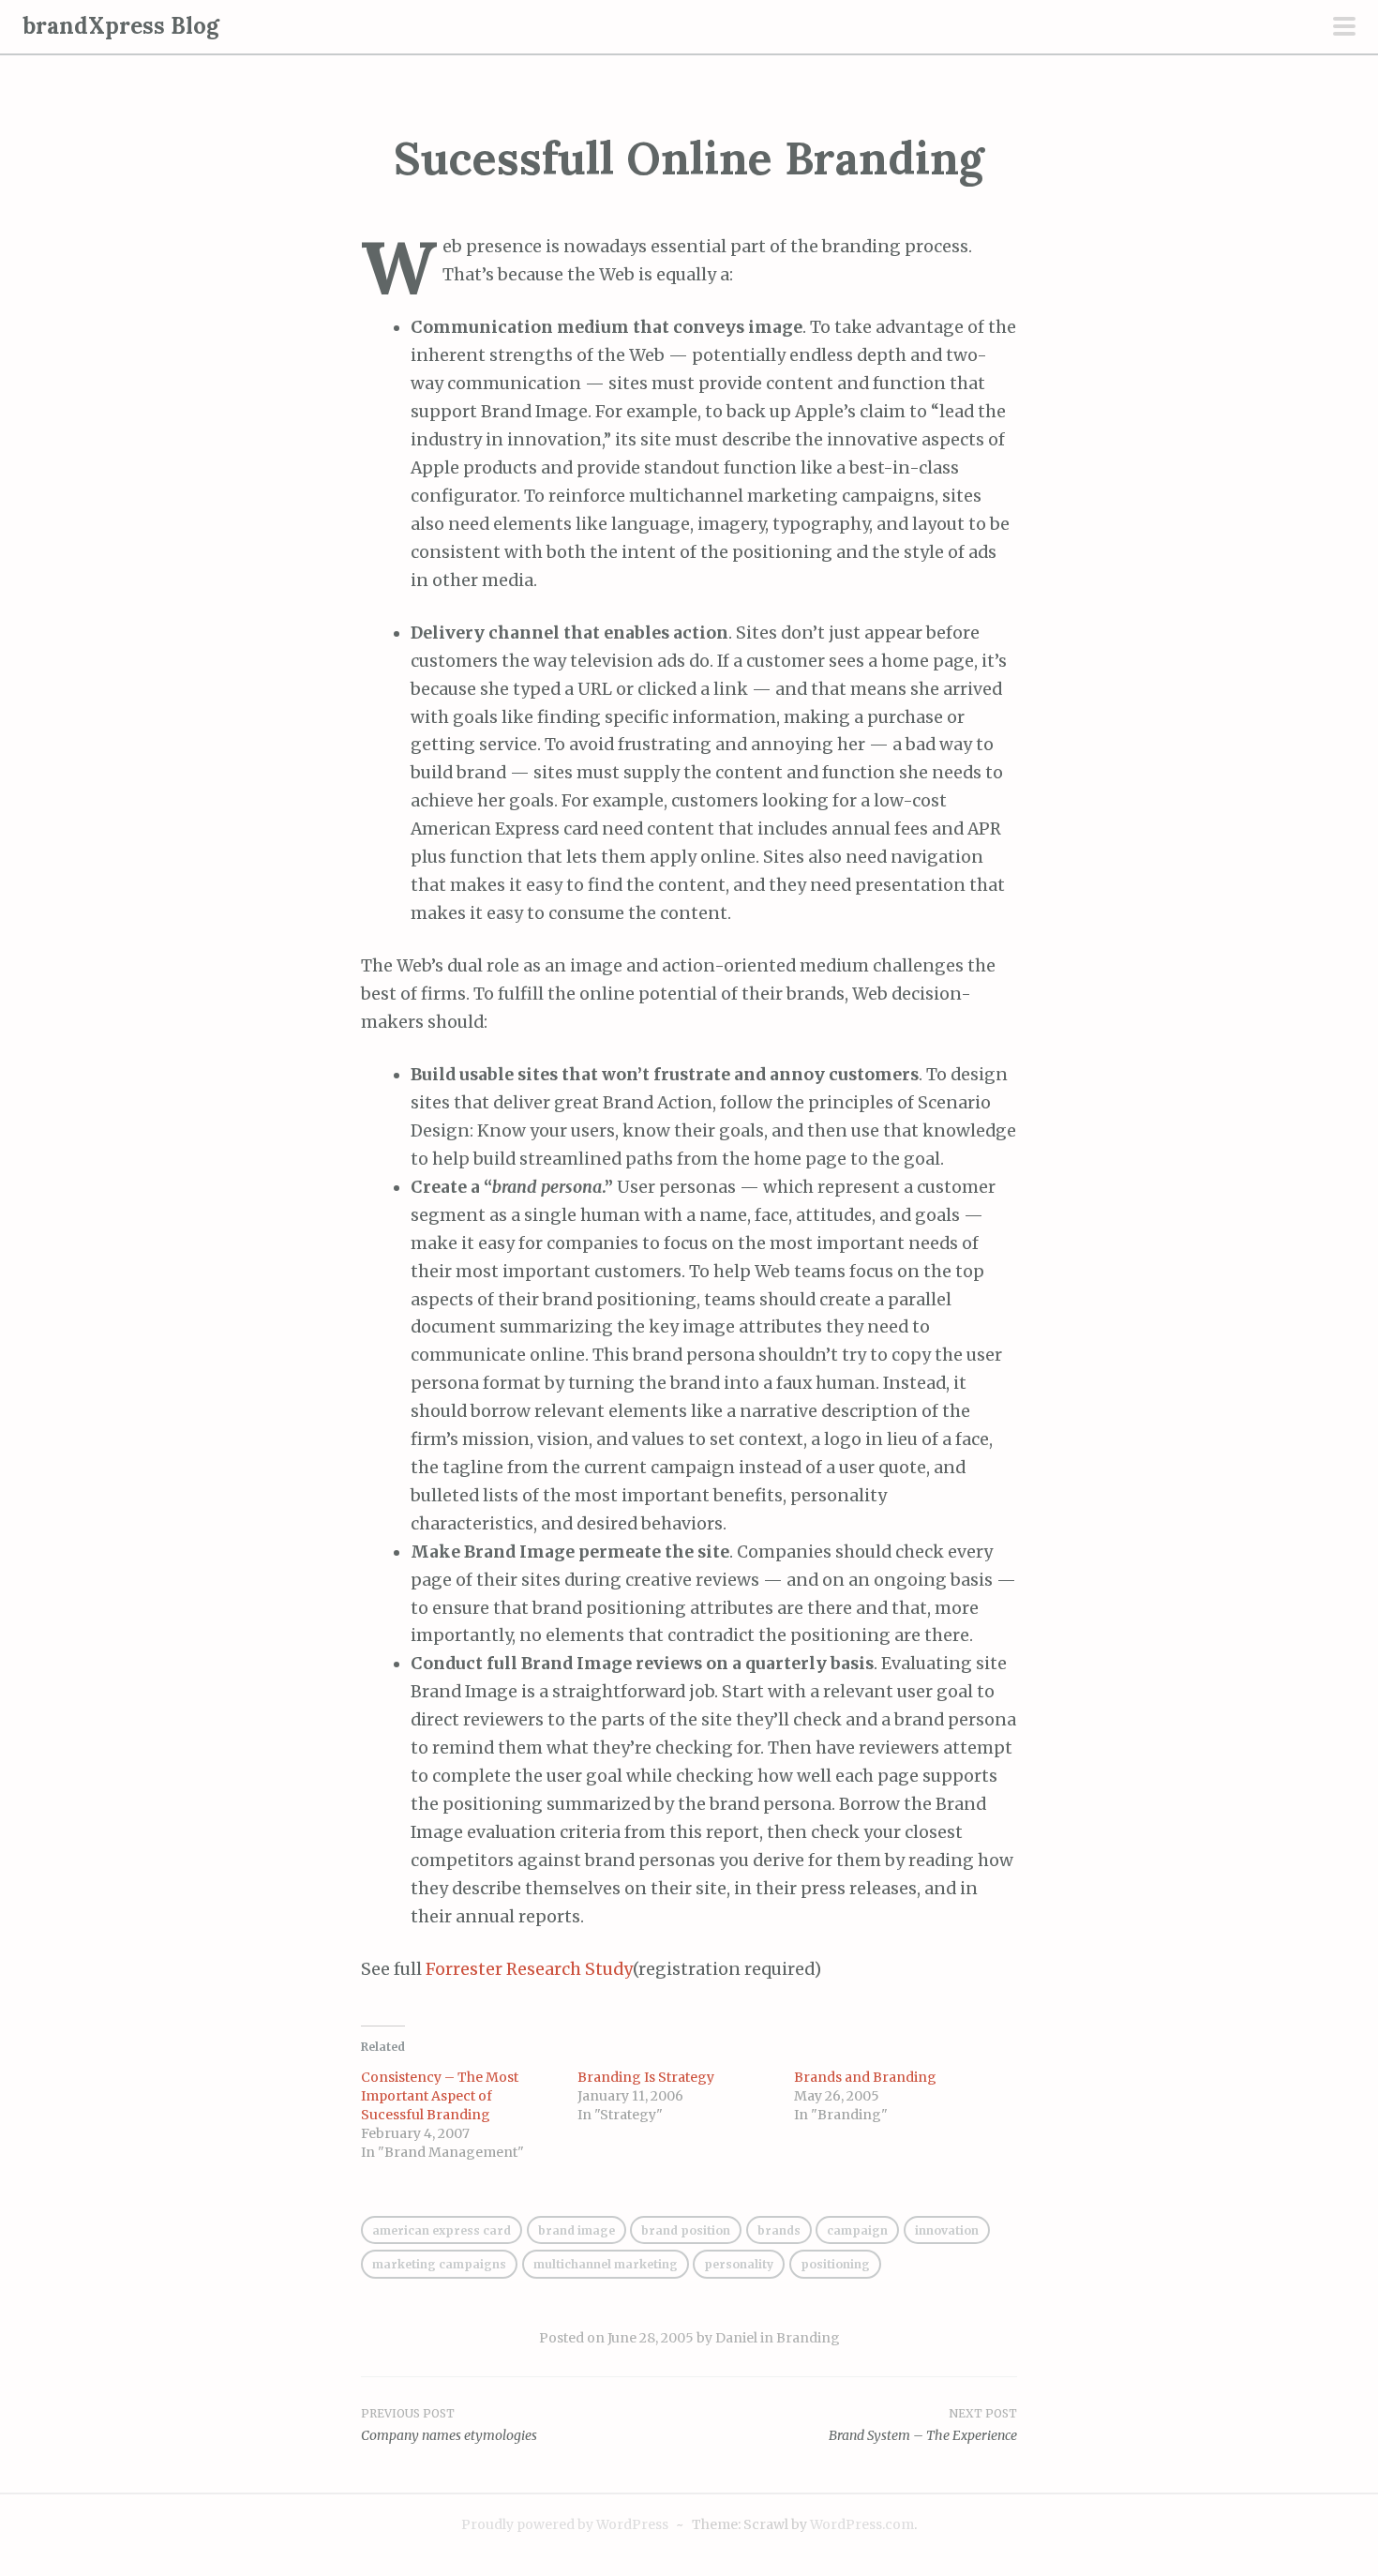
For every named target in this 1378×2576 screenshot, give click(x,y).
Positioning (835, 2264)
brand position (686, 2230)
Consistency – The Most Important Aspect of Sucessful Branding (440, 2096)
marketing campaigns (439, 2264)
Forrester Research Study (529, 1969)
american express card (442, 2230)
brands (779, 2230)
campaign (857, 2230)
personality (739, 2264)
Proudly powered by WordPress (565, 2524)
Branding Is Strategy (646, 2077)
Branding (808, 2338)
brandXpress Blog (121, 26)
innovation (947, 2230)
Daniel (736, 2338)
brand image (577, 2230)
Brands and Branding (865, 2077)
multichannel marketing (606, 2264)
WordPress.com (862, 2524)
